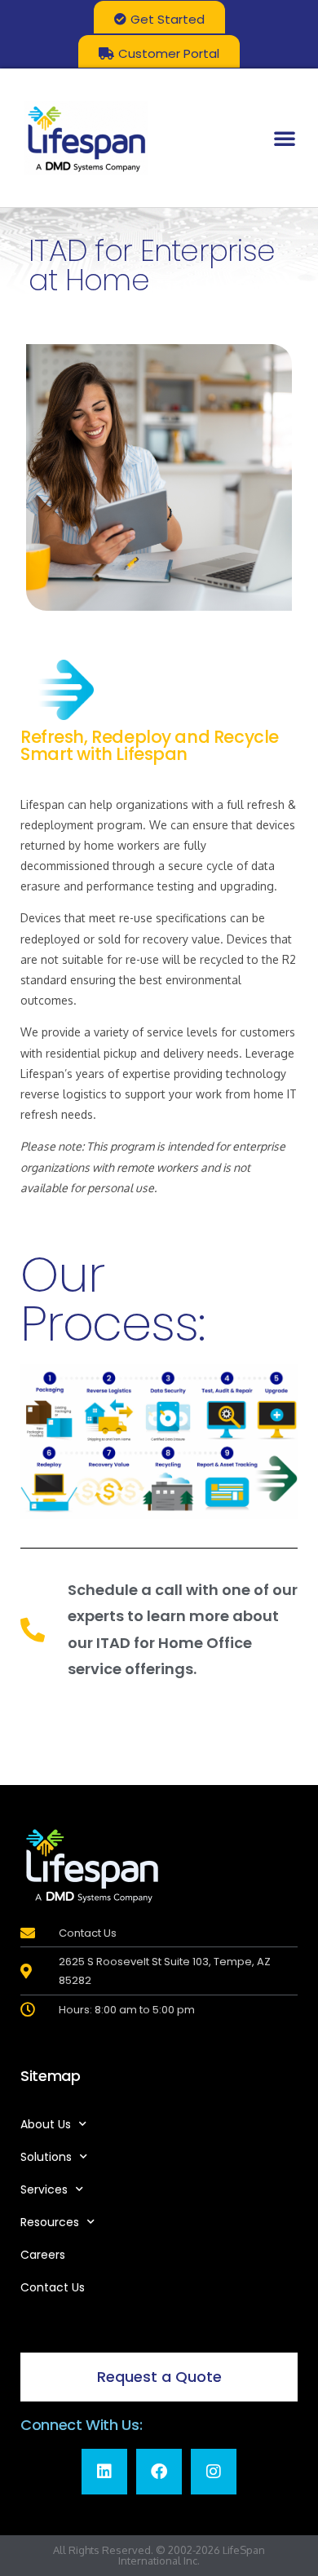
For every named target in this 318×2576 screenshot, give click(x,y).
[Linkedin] (104, 2472)
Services (44, 2189)
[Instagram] (214, 2472)
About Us (46, 2124)
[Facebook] (159, 2472)
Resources (50, 2222)
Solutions (46, 2157)
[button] (285, 138)
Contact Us (53, 2287)
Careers (43, 2255)
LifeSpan (243, 2550)
